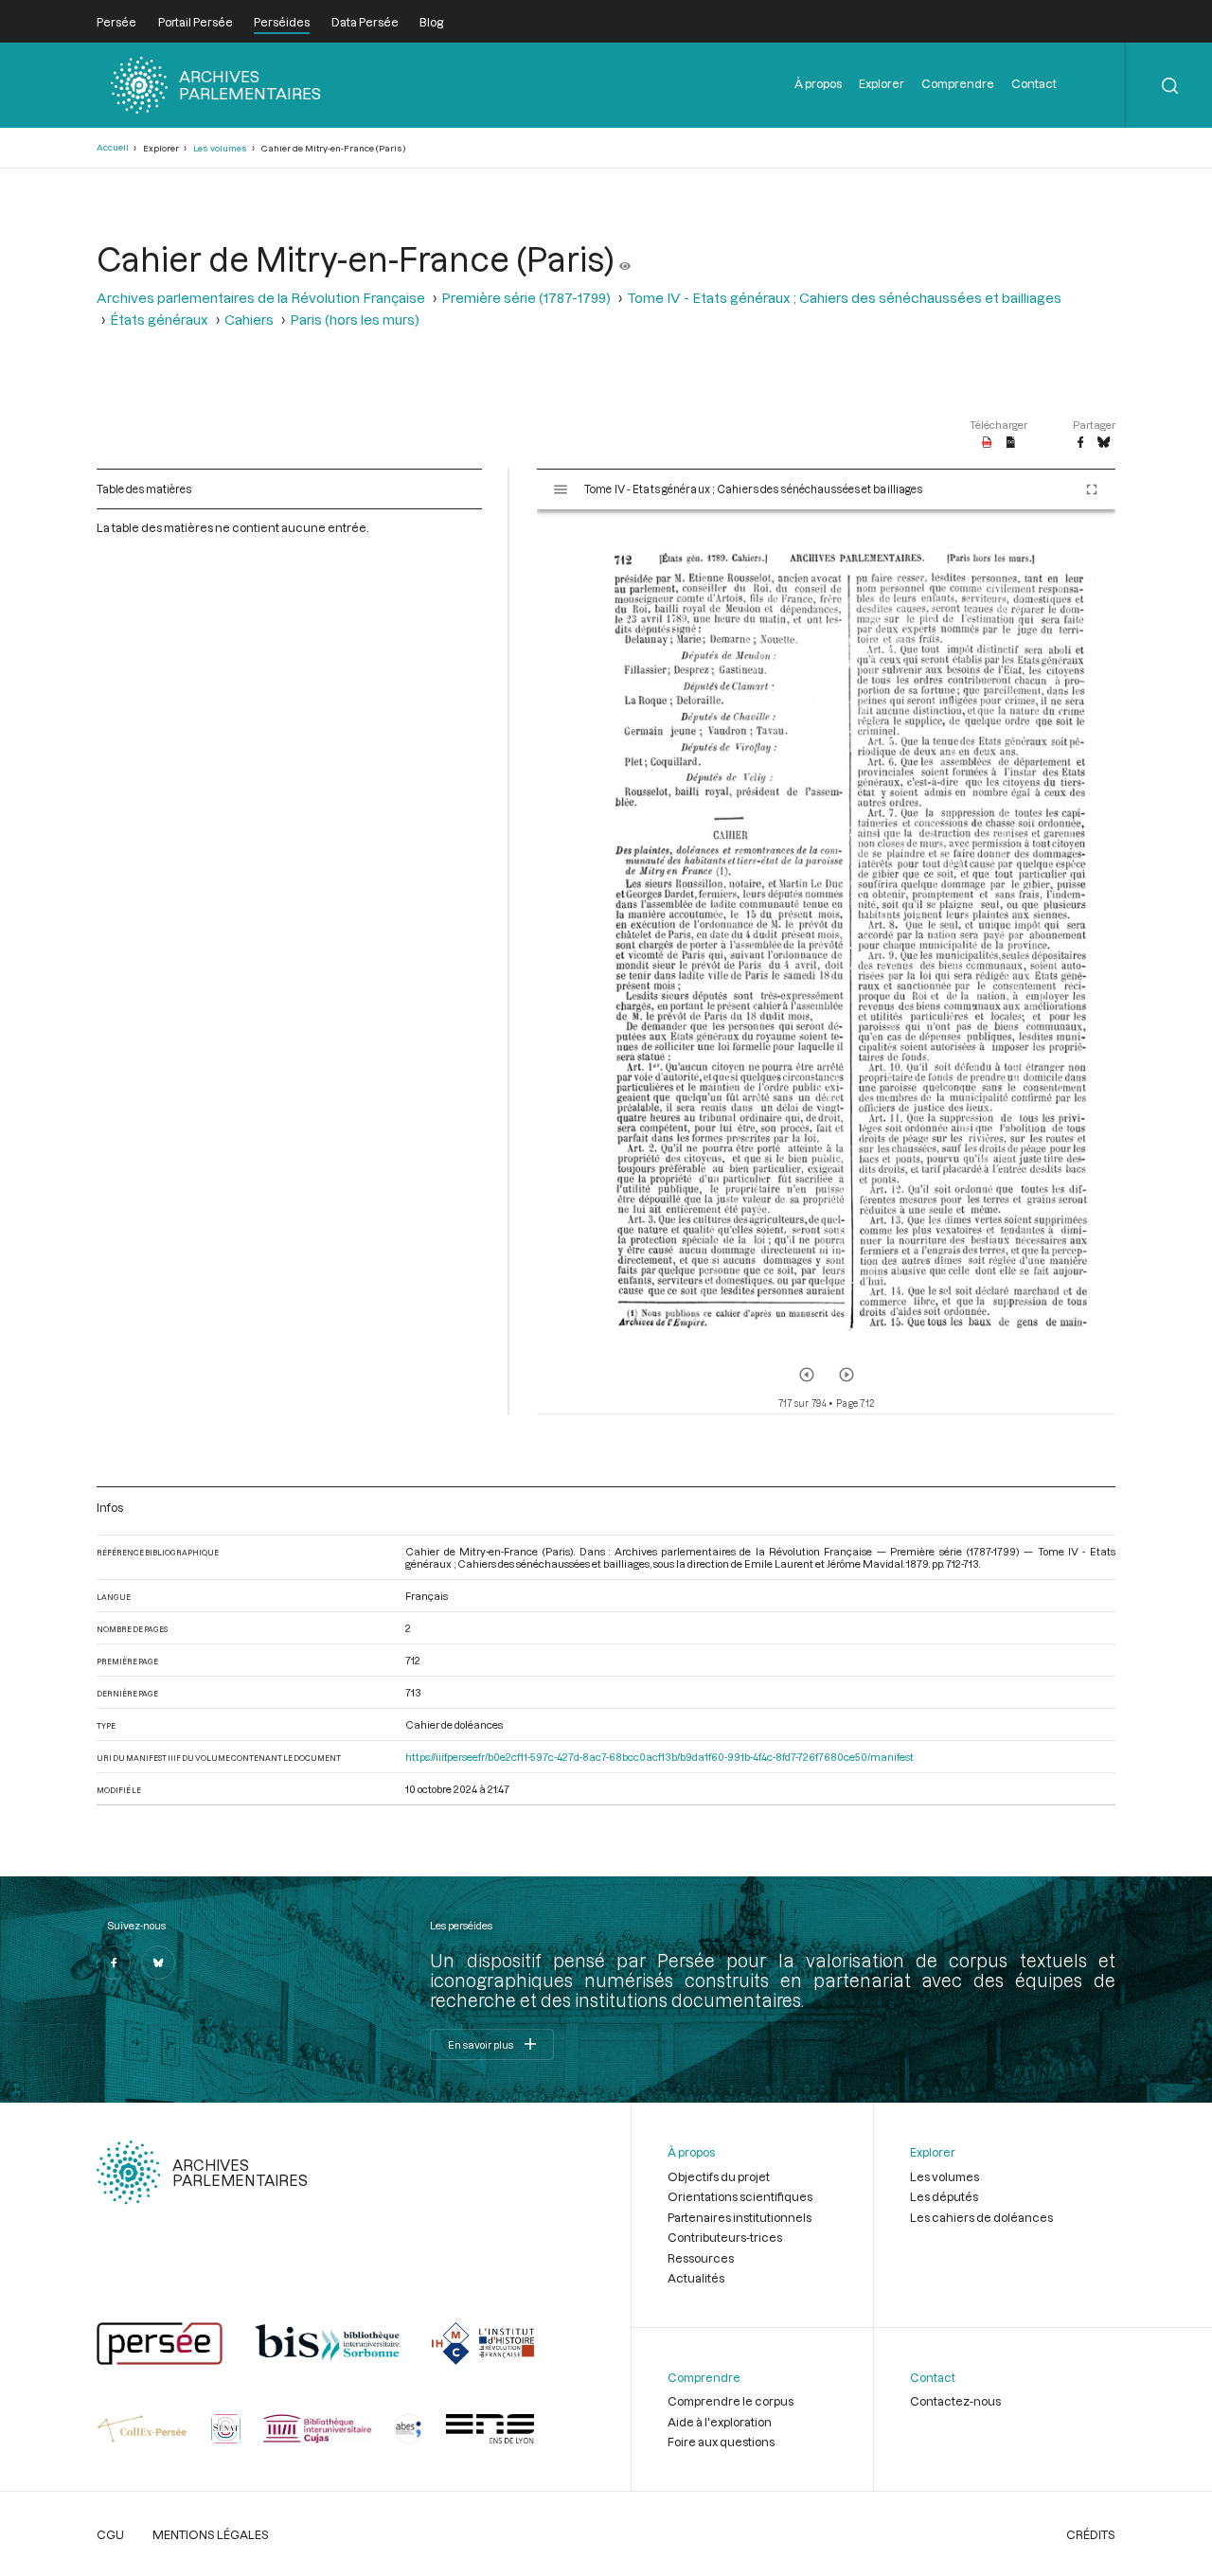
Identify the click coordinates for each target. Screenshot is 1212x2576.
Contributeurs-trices (725, 2237)
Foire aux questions (721, 2442)
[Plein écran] (1092, 489)
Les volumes (220, 148)
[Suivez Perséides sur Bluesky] (158, 1963)
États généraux (159, 320)
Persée (116, 22)
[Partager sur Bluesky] (1104, 443)
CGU (110, 2534)
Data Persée (365, 22)
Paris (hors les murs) (355, 320)
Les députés (944, 2196)
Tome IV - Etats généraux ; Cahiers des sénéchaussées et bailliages (844, 298)
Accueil (113, 147)
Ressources (701, 2258)
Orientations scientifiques (740, 2196)
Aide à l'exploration (720, 2422)
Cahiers (249, 320)
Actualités (696, 2278)
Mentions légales (211, 2534)
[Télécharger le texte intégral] (1011, 443)
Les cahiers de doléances (981, 2217)
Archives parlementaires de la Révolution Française (261, 298)
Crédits (1091, 2534)
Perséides (282, 22)
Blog (431, 22)
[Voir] (625, 258)
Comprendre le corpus (731, 2401)
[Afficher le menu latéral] (561, 489)
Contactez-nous (955, 2401)
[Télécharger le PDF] (987, 443)
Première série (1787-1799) (526, 298)
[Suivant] (847, 1375)
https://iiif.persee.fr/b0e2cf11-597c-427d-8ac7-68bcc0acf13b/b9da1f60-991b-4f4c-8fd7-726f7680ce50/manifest (659, 1757)
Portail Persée (196, 22)
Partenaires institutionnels (740, 2217)
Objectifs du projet (719, 2176)
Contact (1034, 83)
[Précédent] (807, 1375)
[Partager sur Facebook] (1080, 443)
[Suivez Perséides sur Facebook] (114, 1963)
